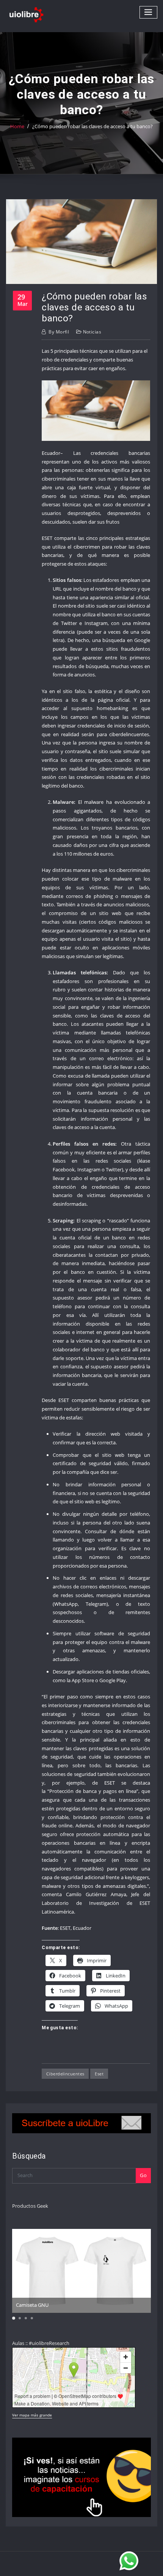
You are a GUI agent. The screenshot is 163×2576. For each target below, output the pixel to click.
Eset (99, 2074)
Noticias (92, 332)
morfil (59, 332)
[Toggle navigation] (149, 12)
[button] (14, 2318)
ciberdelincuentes (65, 2074)
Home (17, 126)
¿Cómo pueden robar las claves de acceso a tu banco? (92, 126)
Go (143, 2175)
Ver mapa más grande (32, 2415)
